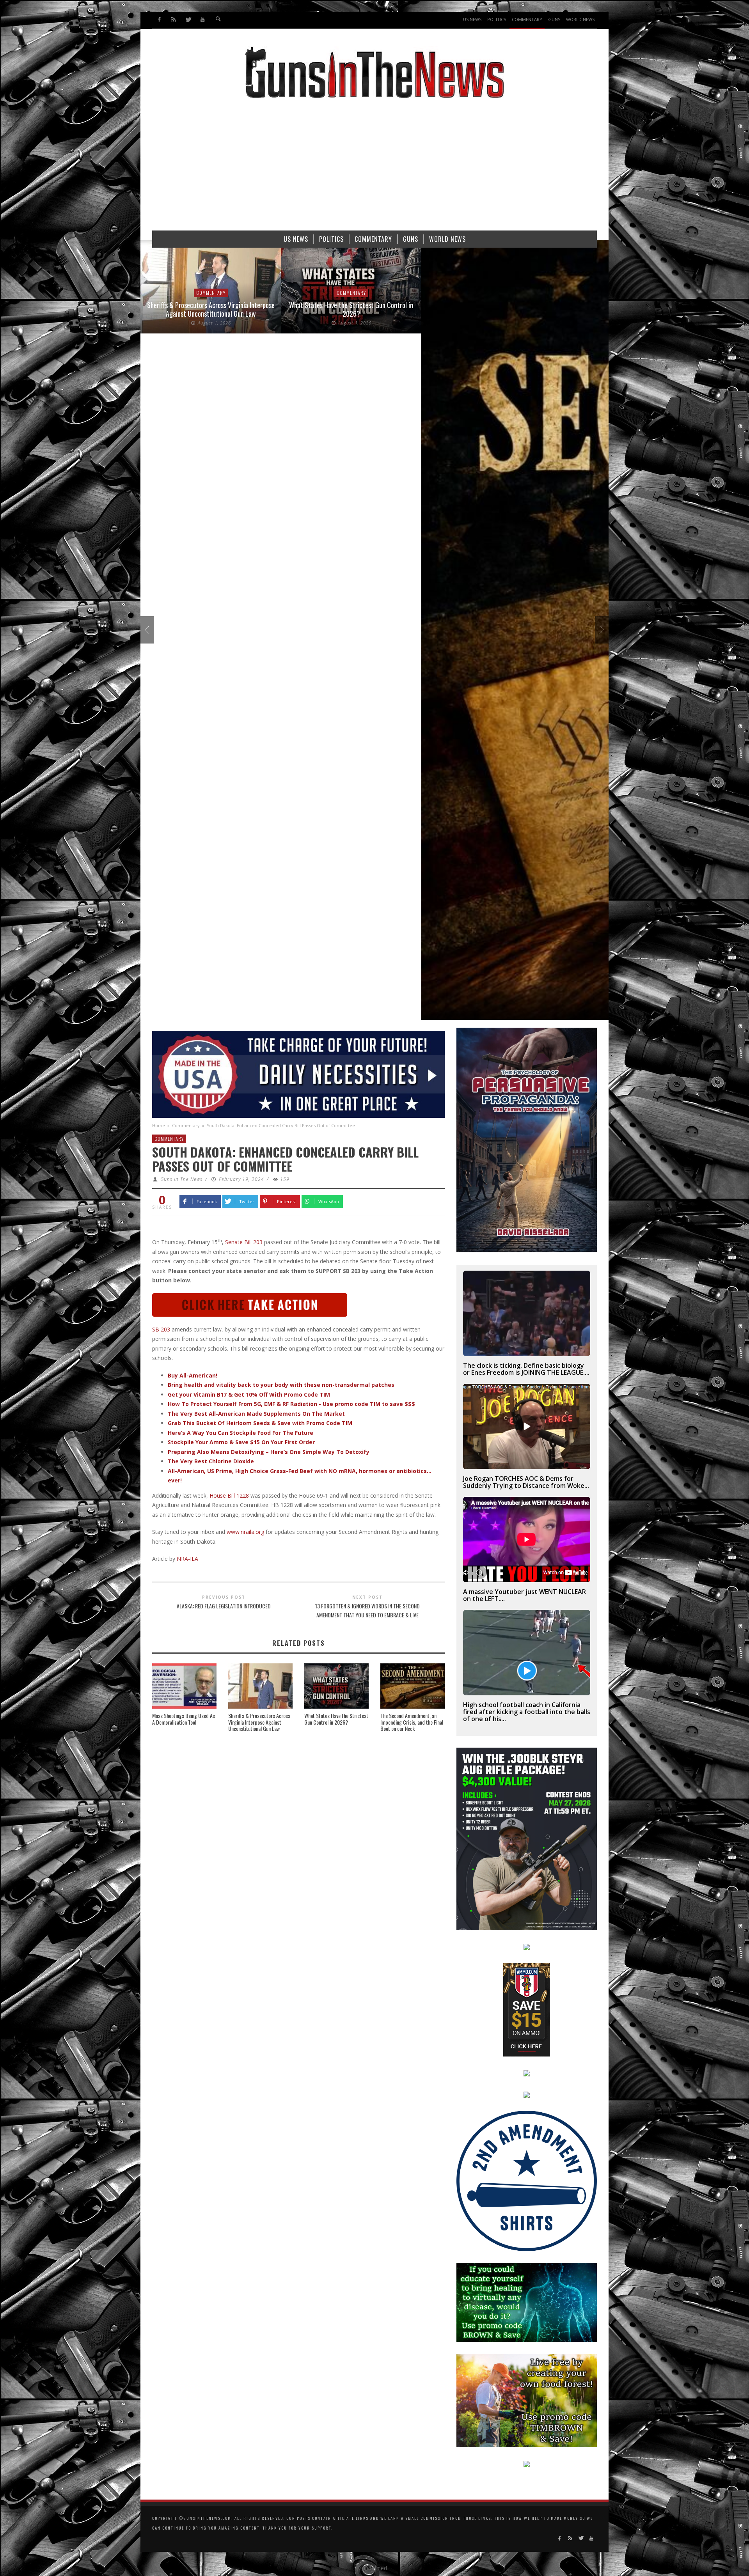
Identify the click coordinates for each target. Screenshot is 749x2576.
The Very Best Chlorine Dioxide (211, 1461)
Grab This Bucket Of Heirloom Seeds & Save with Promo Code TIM (260, 1423)
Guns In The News (181, 1179)
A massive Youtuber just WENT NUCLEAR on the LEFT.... (524, 1595)
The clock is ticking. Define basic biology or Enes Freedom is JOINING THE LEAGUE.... (526, 1369)
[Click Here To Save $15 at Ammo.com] (527, 2009)
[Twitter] (188, 20)
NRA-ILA (187, 1559)
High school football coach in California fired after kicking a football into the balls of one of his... (527, 1712)
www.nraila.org (245, 1532)
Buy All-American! (193, 1375)
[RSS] (174, 20)
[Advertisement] (374, 168)
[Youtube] (202, 20)
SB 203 (161, 1329)
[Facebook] (159, 20)
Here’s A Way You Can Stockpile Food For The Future (240, 1433)
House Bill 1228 (229, 1495)
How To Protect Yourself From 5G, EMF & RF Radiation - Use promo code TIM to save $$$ (291, 1404)
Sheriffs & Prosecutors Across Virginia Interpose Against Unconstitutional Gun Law (259, 1722)
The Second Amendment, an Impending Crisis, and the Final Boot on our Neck (412, 1722)
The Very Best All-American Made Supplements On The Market (256, 1414)
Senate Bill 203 (244, 1242)
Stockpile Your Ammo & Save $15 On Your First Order (241, 1442)
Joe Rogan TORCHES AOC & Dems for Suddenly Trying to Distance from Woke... (526, 1482)
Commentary (211, 293)
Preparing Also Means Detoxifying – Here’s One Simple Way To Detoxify (269, 1452)
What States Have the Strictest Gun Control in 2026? (211, 309)
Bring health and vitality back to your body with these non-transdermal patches (281, 1385)
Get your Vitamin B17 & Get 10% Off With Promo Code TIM (249, 1394)
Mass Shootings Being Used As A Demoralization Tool (184, 1719)
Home (159, 1125)
